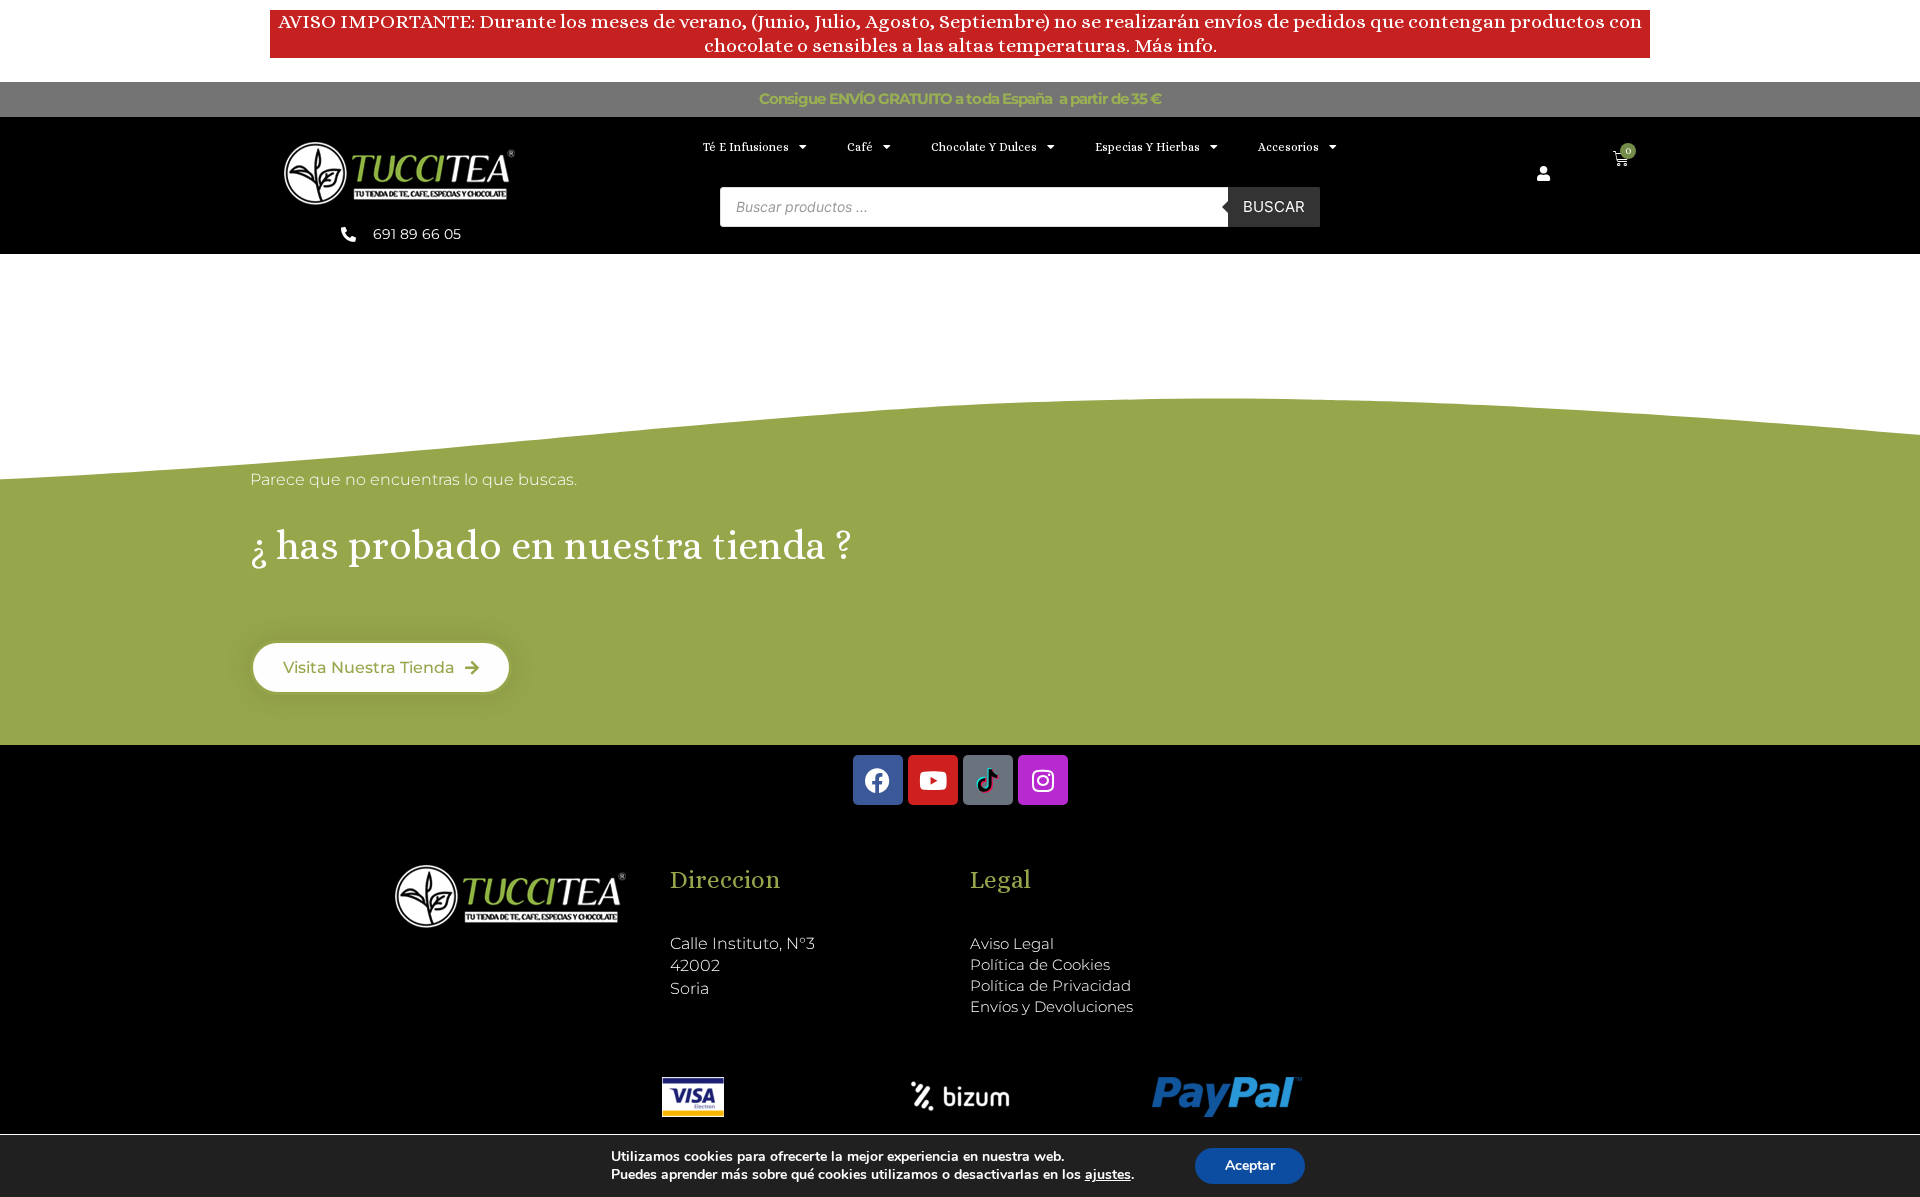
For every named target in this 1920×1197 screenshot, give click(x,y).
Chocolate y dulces (984, 147)
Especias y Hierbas (1147, 147)
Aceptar (1250, 1165)
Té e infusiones (746, 147)
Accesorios (1288, 147)
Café (860, 147)
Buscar (1274, 206)
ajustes (1108, 1175)
